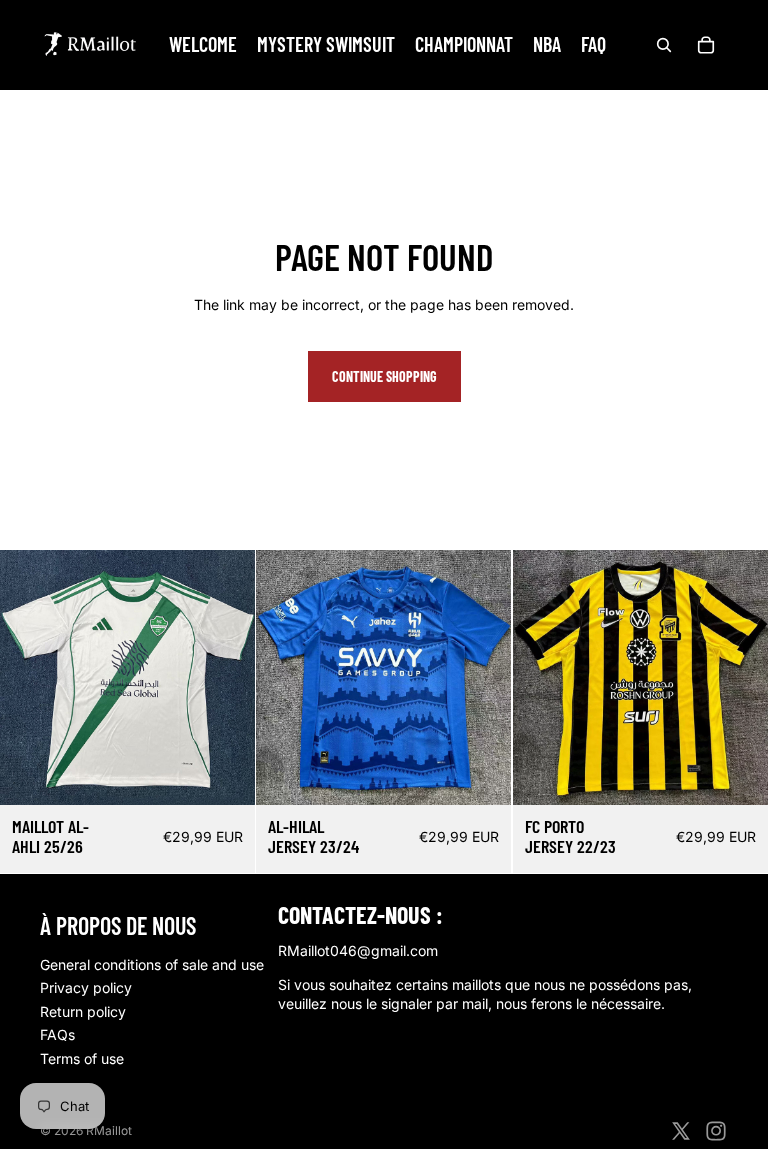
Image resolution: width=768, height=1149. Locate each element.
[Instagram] (716, 1131)
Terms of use (82, 1058)
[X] (681, 1131)
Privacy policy (86, 987)
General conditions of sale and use (152, 964)
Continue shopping (384, 376)
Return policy (83, 1011)
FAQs (57, 1034)
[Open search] (664, 45)
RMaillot (109, 1130)
